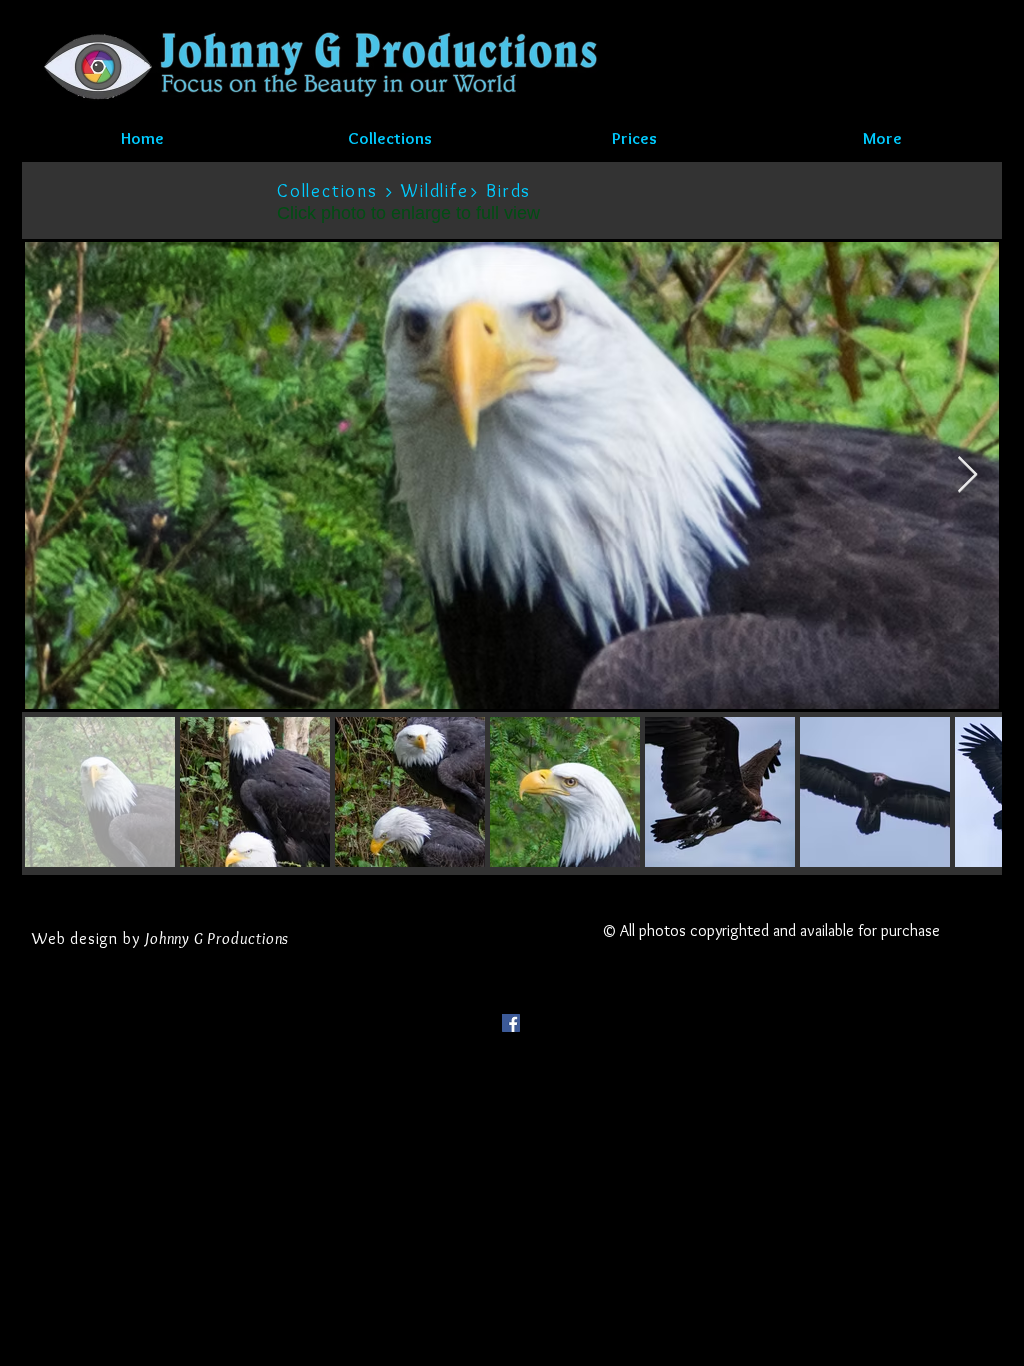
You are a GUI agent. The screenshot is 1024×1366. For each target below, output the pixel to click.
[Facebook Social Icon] (511, 1023)
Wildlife (434, 191)
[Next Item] (967, 475)
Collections (327, 191)
